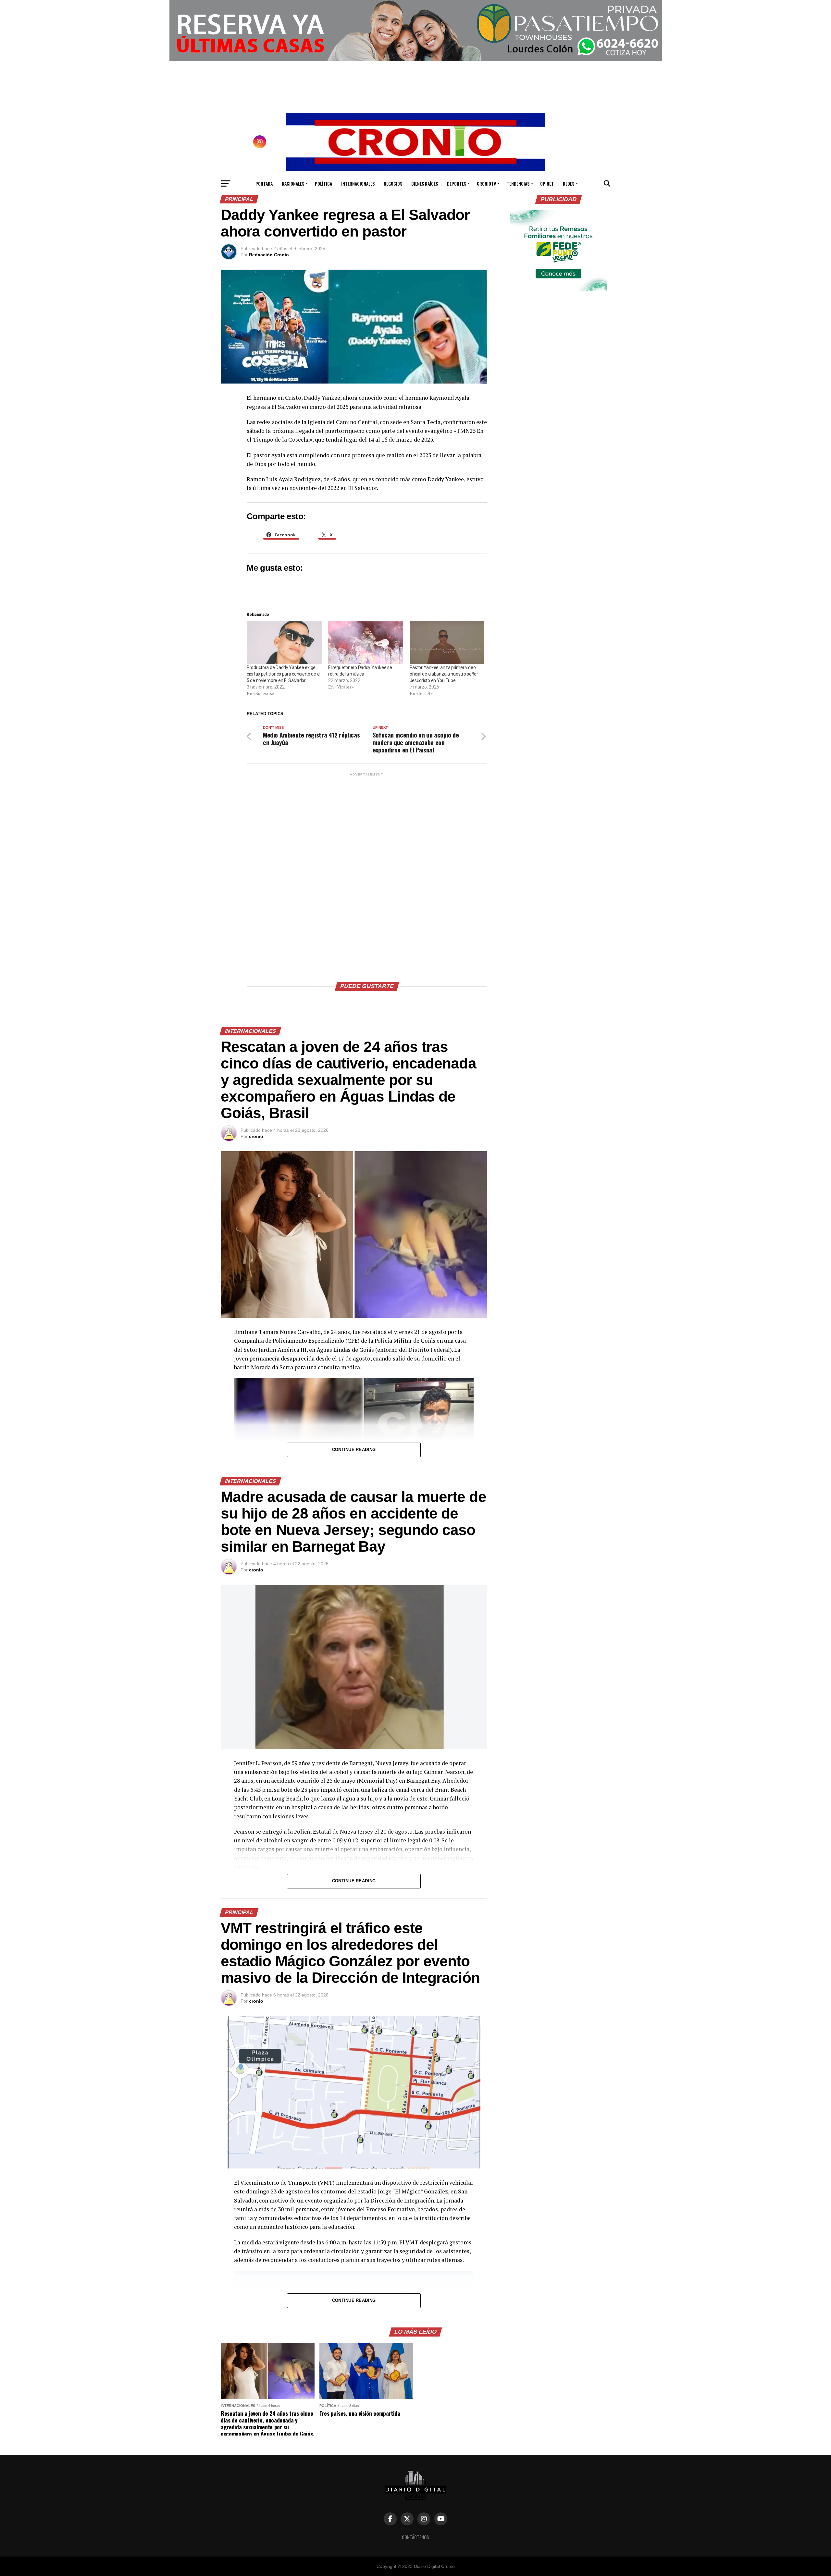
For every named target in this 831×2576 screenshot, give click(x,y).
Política (323, 183)
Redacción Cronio (269, 255)
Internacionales (358, 183)
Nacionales (293, 183)
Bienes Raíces (425, 183)
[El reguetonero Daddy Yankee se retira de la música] (366, 643)
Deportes (457, 183)
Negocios (393, 183)
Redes (569, 183)
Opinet (547, 183)
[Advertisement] (367, 875)
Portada (264, 183)
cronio (256, 1136)
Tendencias (518, 183)
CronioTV (486, 183)
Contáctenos (415, 2537)
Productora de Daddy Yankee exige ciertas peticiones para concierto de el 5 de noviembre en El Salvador (284, 674)
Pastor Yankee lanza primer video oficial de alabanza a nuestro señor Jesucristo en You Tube (444, 674)
